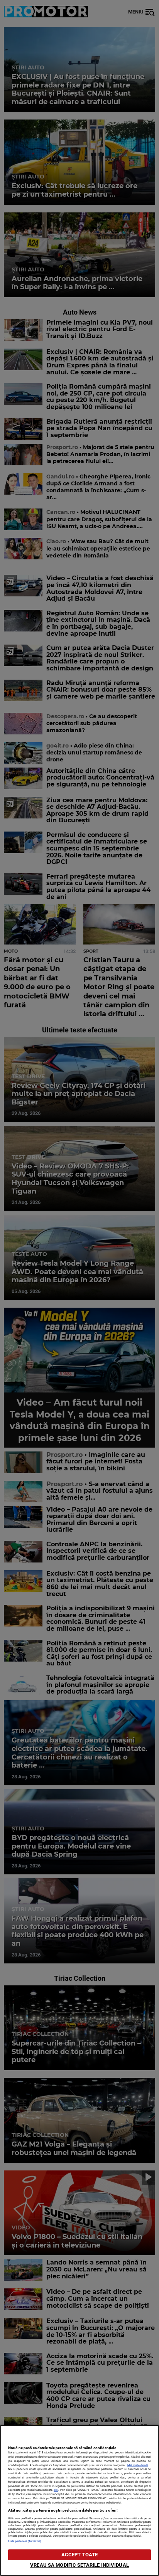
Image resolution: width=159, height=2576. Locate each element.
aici (56, 2490)
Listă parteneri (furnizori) (25, 2541)
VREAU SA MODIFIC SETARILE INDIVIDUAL (79, 2565)
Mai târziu (86, 51)
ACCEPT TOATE (80, 2555)
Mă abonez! (132, 51)
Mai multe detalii (138, 2465)
